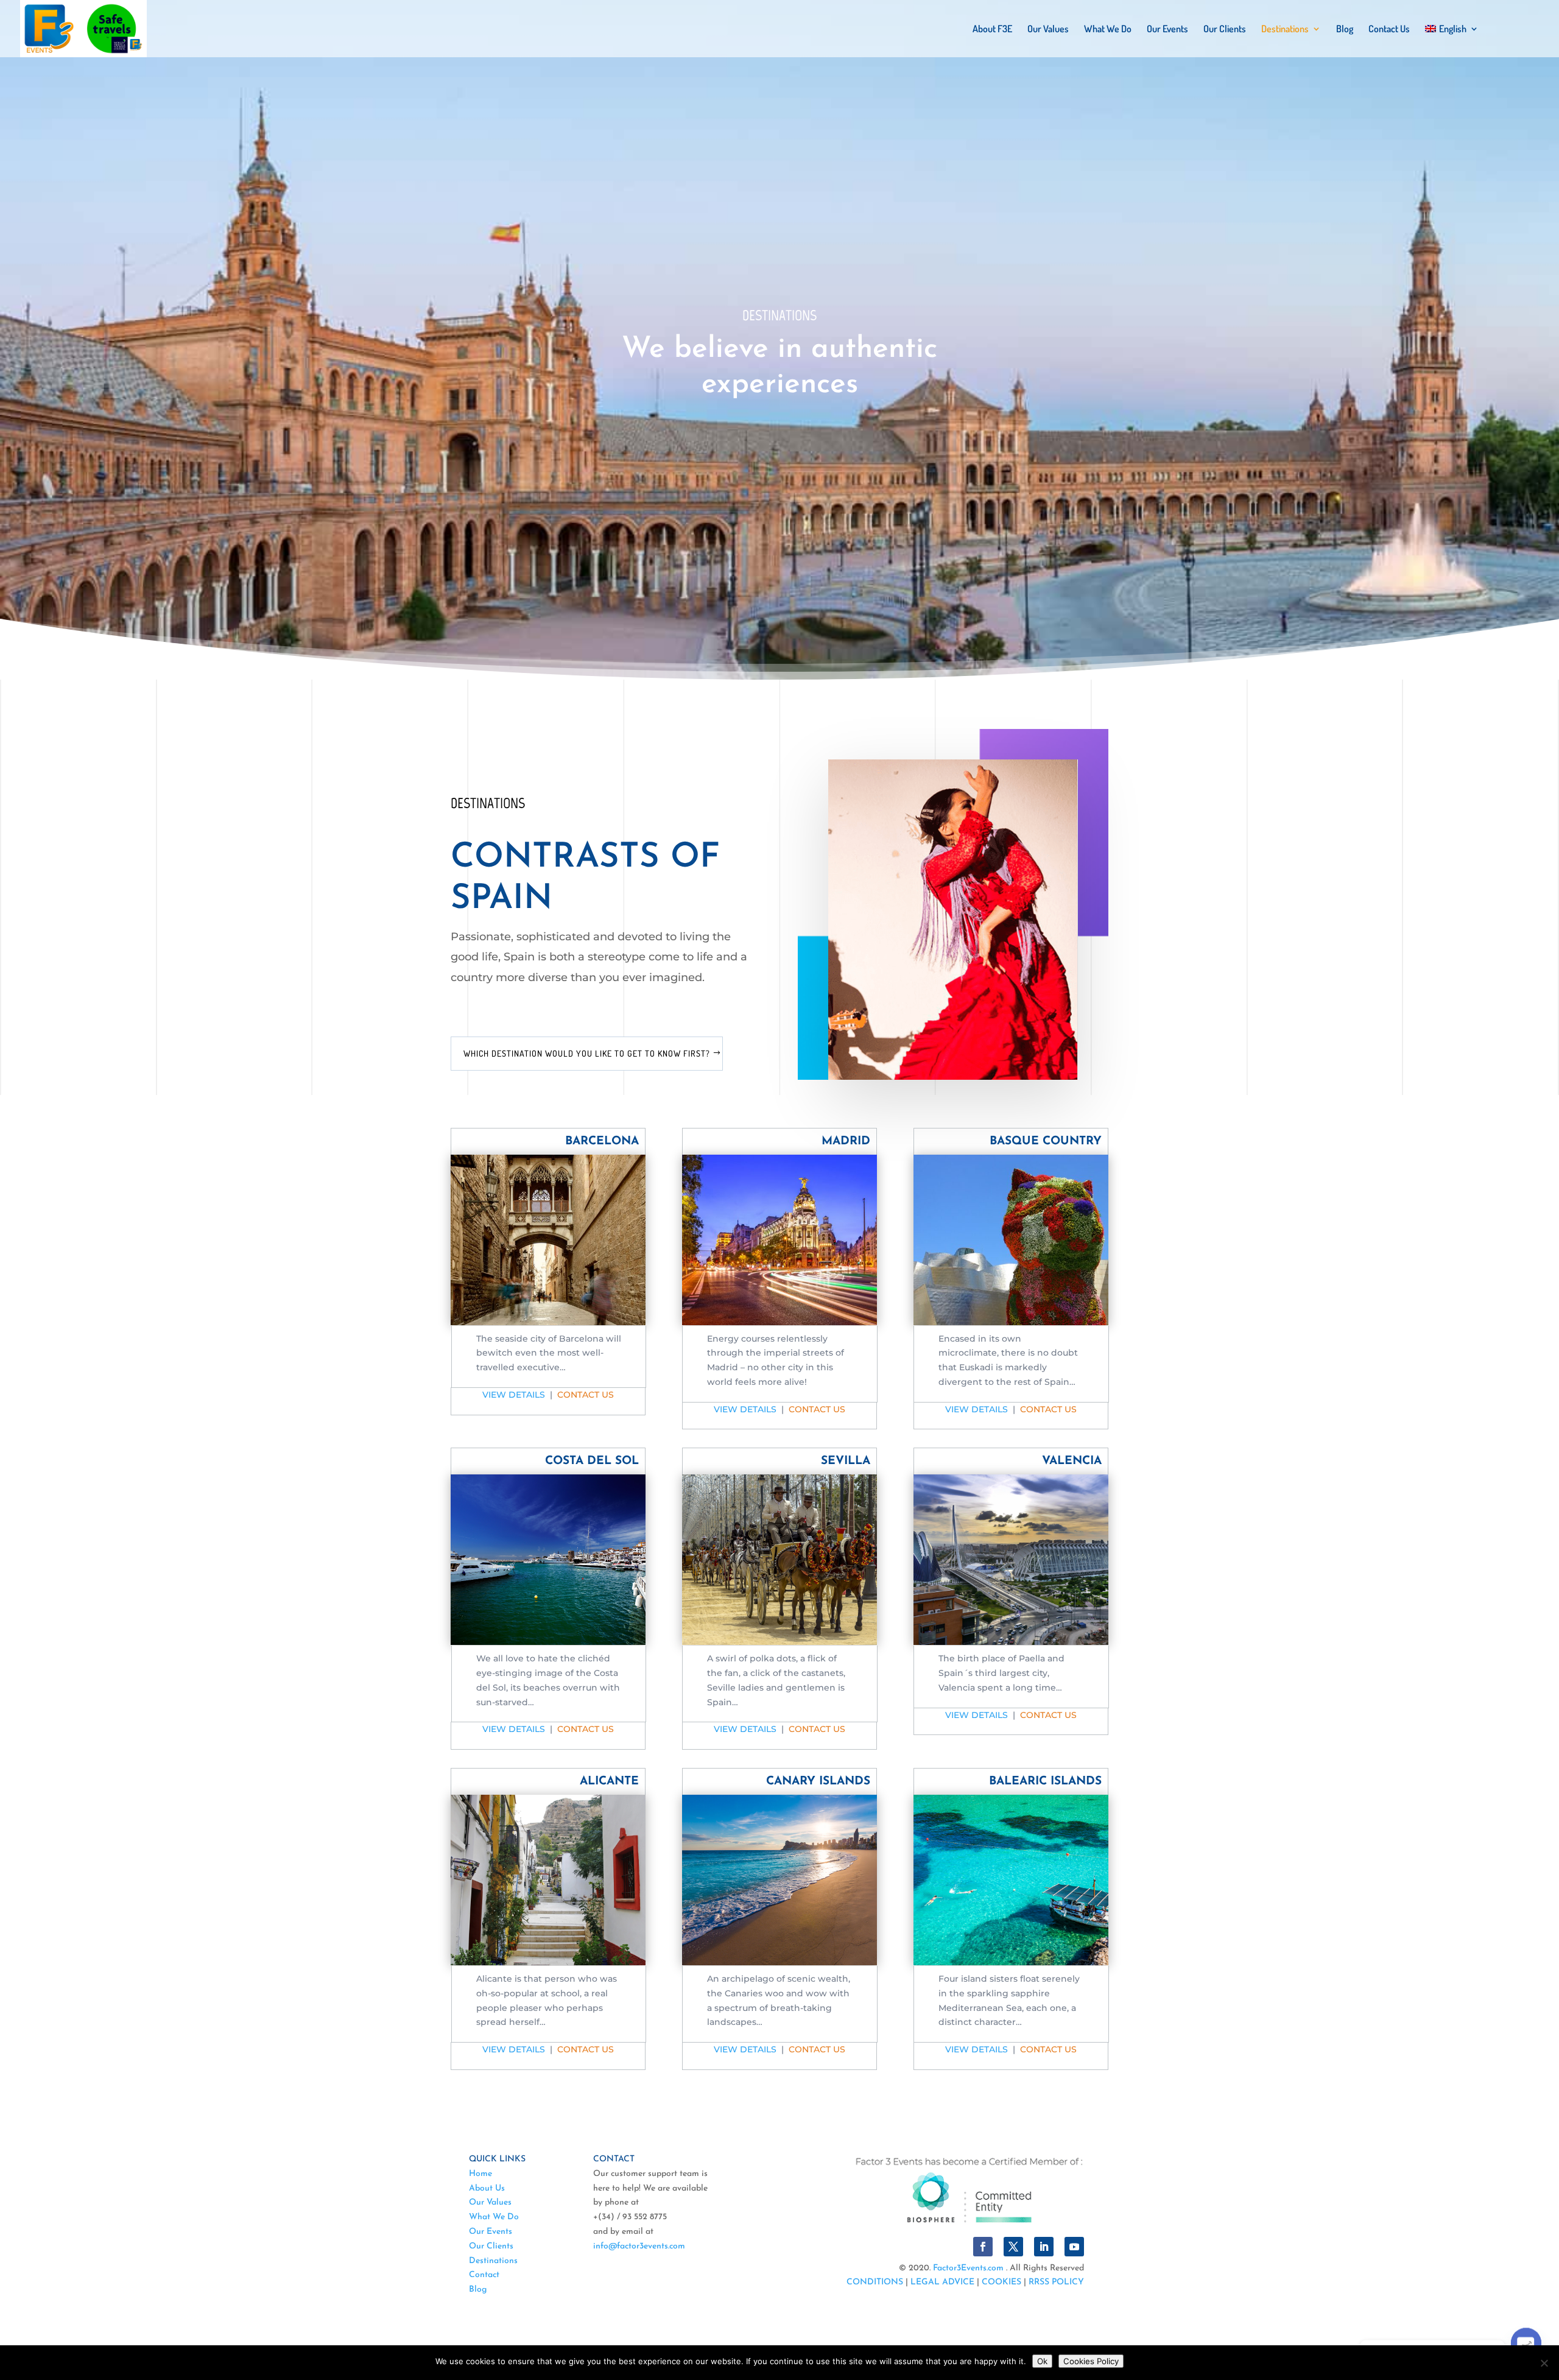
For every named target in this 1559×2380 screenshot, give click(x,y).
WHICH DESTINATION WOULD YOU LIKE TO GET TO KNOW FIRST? (587, 1053)
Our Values (1048, 30)
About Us (487, 2188)
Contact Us (1389, 30)
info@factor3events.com (639, 2246)
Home (480, 2174)
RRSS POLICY (1056, 2282)
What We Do (1108, 30)
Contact (484, 2275)
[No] (1544, 2363)
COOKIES (1001, 2282)
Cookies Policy (1091, 2361)
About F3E (992, 30)
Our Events (1167, 30)
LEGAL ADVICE (942, 2282)
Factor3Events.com (968, 2268)
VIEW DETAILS (514, 1395)
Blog (1345, 30)
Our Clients (1225, 30)
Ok (1042, 2361)
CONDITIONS (875, 2282)
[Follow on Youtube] (1074, 2247)
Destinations (1285, 30)
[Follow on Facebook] (983, 2247)
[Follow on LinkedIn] (1044, 2247)
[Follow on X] (1013, 2247)
